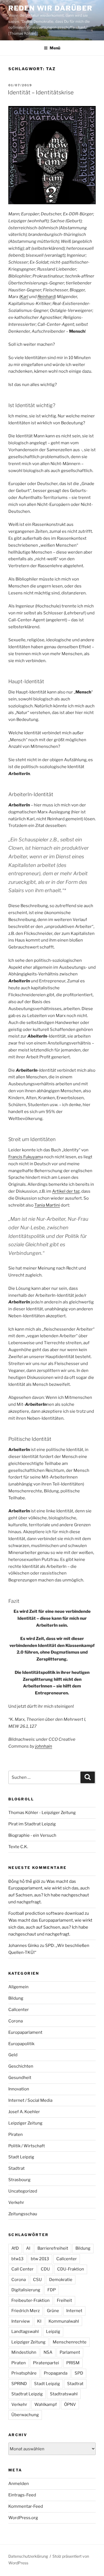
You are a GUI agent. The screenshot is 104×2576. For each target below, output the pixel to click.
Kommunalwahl (64, 2321)
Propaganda (56, 2373)
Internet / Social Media (30, 2100)
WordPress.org (23, 2518)
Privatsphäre (24, 2373)
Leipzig (53, 2332)
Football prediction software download (46, 1913)
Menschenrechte (70, 2342)
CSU (37, 2280)
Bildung (16, 1998)
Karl (24, 297)
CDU (45, 2269)
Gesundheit (20, 2078)
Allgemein (18, 1987)
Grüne (53, 2311)
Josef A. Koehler (24, 2112)
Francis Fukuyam (25, 1157)
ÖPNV (70, 2405)
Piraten (16, 2135)
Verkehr (16, 2202)
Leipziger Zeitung (25, 2123)
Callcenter (19, 2010)
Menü (55, 48)
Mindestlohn (24, 2352)
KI (39, 2321)
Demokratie (61, 2280)
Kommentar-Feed (26, 2506)
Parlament (70, 2352)
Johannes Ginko (24, 1946)
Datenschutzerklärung (28, 2556)
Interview (21, 2321)
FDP (52, 2290)
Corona (16, 2021)
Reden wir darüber (50, 8)
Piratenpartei (46, 2363)
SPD (79, 2373)
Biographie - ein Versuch (32, 1835)
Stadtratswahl (64, 2394)
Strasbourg (19, 2180)
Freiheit (64, 2300)
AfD (15, 2248)
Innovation (19, 2089)
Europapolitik (21, 2044)
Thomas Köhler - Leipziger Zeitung (42, 1813)
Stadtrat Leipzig (27, 2394)
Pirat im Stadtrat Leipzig (32, 1824)
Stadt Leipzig (21, 2157)
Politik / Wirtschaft (27, 2146)
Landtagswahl (25, 2332)
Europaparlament (25, 2032)
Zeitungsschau (23, 2214)
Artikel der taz (66, 1191)
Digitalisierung (26, 2290)
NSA (48, 2352)
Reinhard (46, 297)
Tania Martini (47, 1205)
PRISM (73, 2363)
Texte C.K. (18, 1847)
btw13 (17, 2259)
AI (28, 2248)
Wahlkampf (46, 2405)
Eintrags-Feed (22, 2495)
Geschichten (21, 2066)
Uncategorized (23, 2191)
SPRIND (19, 2384)
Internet (74, 2311)
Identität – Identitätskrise (41, 92)
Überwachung (25, 2415)
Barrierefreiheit (53, 2248)
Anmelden (19, 2484)
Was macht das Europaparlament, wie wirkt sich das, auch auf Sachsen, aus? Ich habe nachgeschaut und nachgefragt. (50, 1927)
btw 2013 (40, 2259)
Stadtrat (17, 2168)
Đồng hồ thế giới (24, 1881)
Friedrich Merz (26, 2311)
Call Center (22, 2269)
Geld (13, 2055)
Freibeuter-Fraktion (31, 2300)
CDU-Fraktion (71, 2269)
